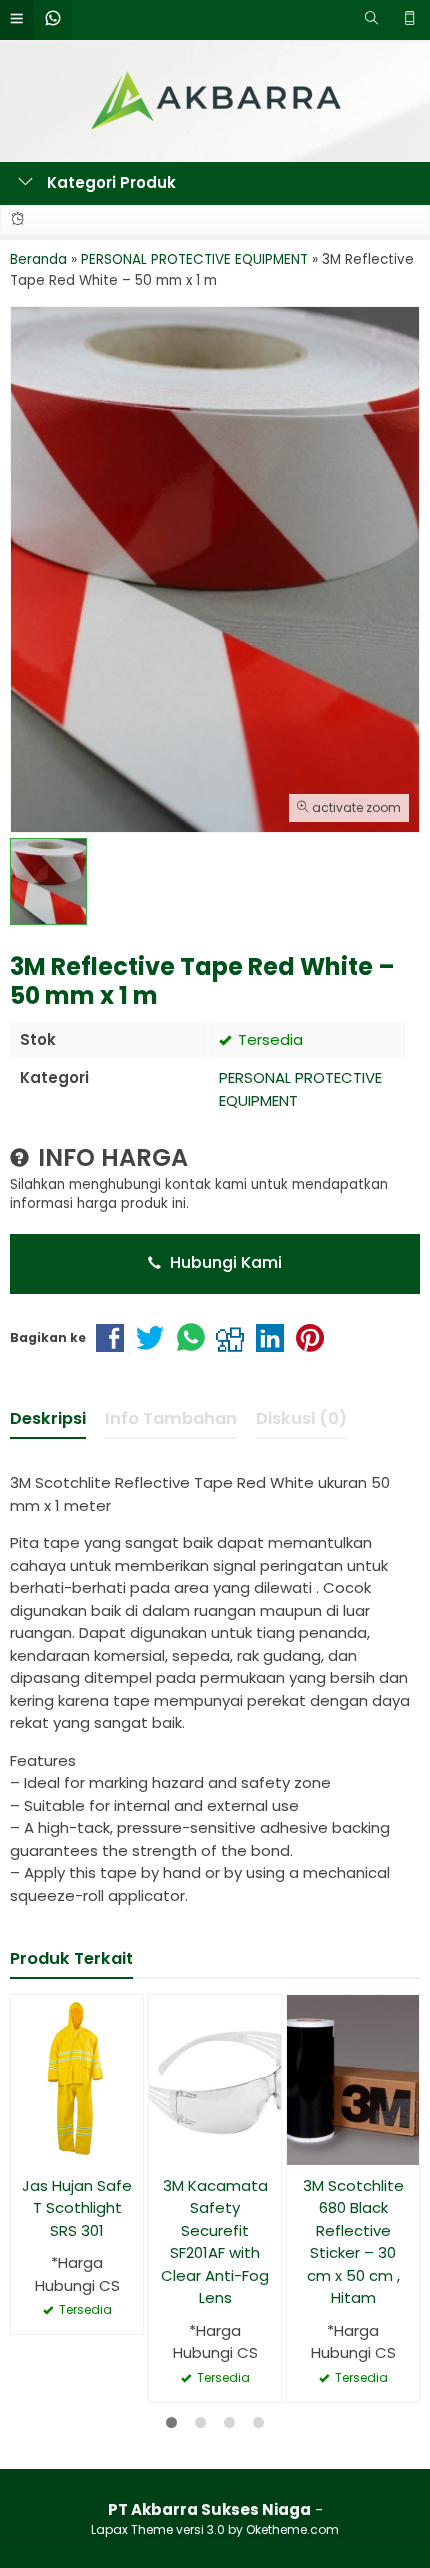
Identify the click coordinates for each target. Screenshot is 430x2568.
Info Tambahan (171, 1418)
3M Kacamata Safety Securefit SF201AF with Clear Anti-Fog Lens (215, 2242)
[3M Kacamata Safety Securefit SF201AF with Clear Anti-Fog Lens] (215, 2078)
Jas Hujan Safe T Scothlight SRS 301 (77, 2208)
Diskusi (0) (301, 1418)
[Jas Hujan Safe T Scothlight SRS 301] (77, 2078)
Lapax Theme (132, 2529)
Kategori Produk (109, 182)
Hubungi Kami (224, 1262)
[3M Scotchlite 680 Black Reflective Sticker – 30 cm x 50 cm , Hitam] (353, 2078)
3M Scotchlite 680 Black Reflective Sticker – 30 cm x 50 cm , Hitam (353, 2242)
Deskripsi (48, 1418)
